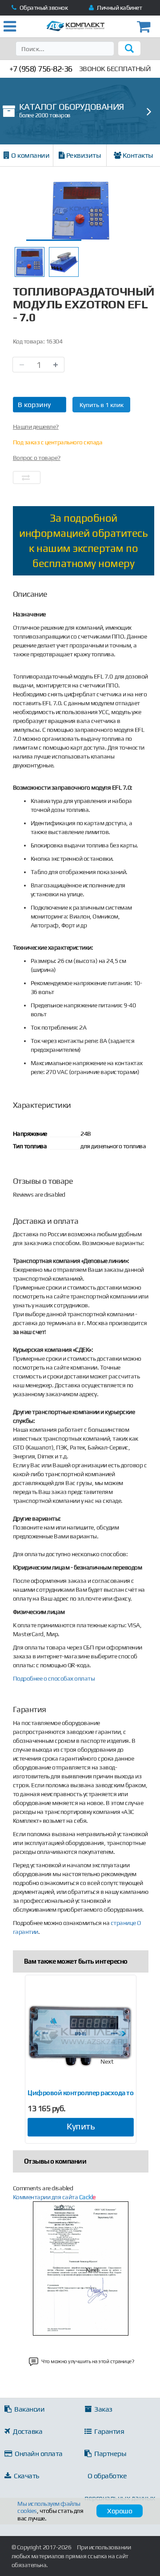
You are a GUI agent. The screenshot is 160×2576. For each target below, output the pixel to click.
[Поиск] (129, 48)
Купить (81, 2126)
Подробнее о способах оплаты (54, 1678)
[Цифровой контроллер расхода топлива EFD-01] (81, 2035)
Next (107, 2061)
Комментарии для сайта (54, 2197)
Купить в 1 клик (102, 405)
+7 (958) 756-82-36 (41, 69)
